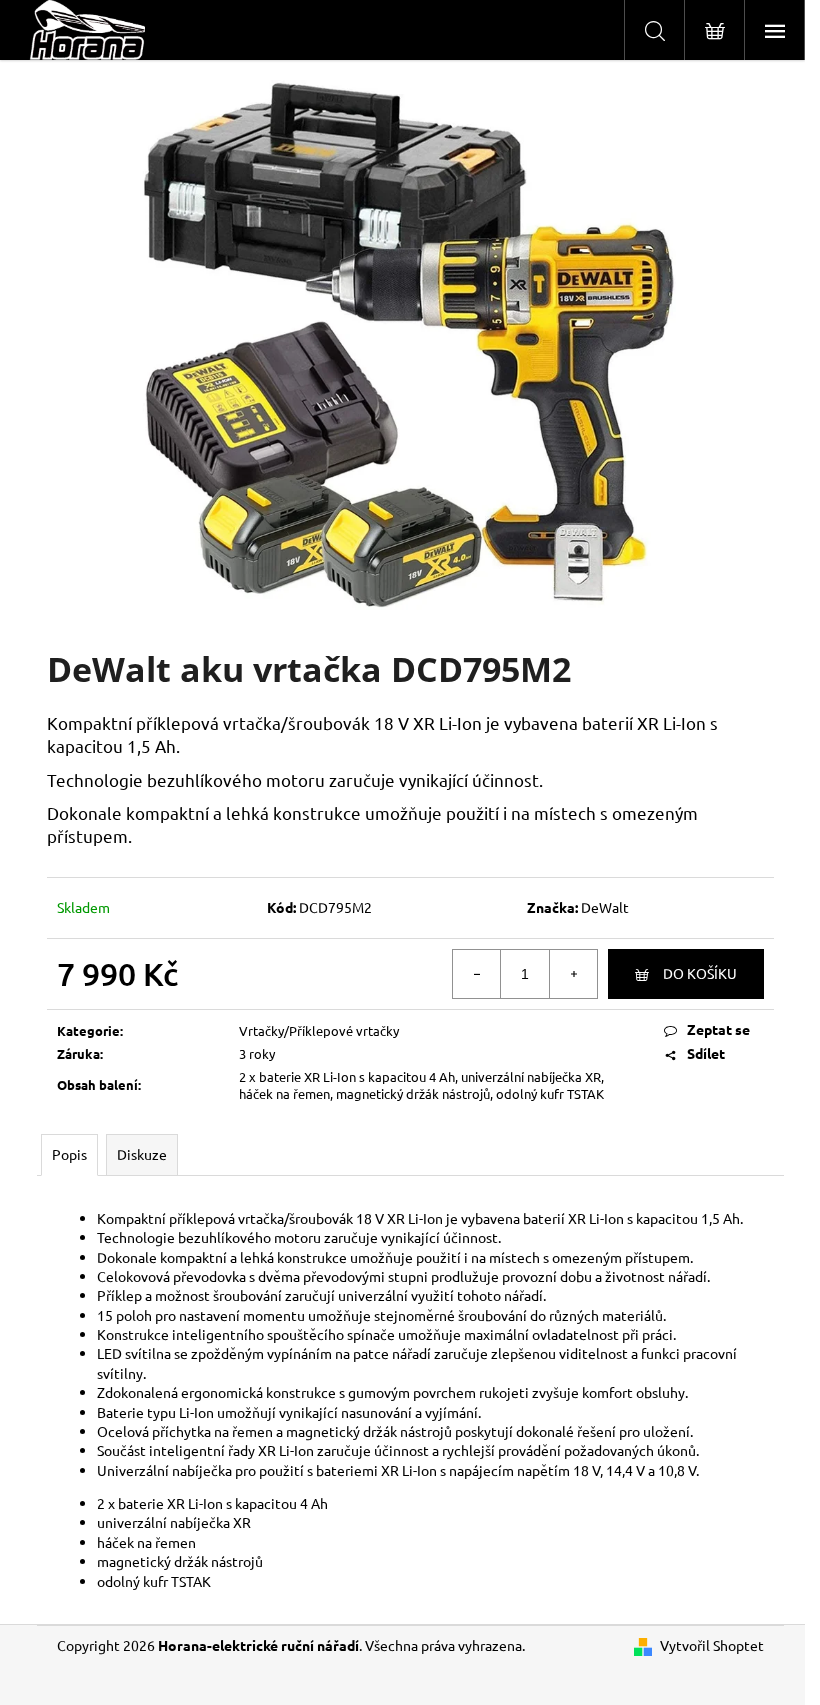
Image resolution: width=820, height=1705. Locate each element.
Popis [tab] (69, 1154)
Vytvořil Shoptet (712, 1645)
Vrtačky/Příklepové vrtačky (319, 1030)
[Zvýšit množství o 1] (573, 974)
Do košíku (700, 973)
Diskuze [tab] (142, 1154)
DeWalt (605, 907)
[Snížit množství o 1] (477, 974)
